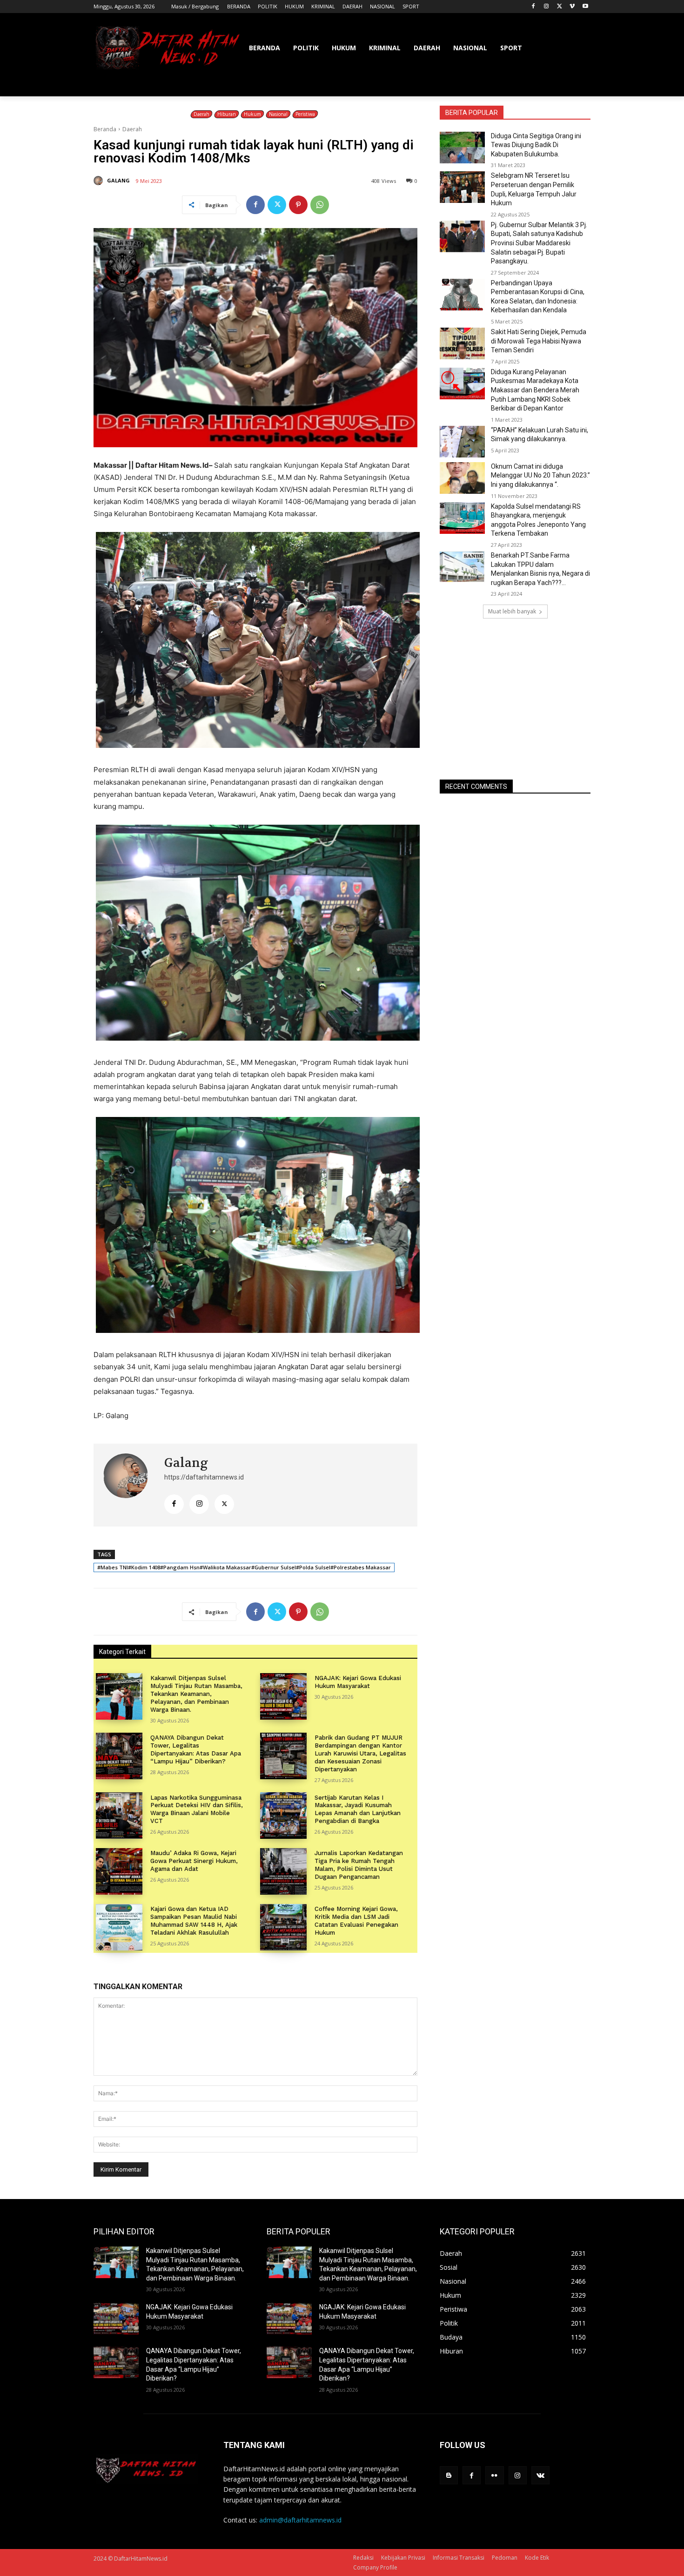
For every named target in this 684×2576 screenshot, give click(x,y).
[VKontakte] (540, 2475)
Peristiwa (305, 114)
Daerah (201, 114)
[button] (579, 85)
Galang (118, 180)
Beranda (105, 129)
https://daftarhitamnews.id (204, 1477)
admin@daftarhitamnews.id (300, 2520)
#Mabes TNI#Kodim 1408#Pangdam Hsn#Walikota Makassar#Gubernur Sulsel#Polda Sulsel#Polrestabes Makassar (244, 1567)
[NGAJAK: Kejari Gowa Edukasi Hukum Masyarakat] (283, 1696)
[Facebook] (533, 7)
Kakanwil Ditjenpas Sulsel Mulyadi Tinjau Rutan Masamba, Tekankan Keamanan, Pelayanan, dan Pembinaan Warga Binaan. (196, 1694)
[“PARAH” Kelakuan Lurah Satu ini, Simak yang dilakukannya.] (462, 442)
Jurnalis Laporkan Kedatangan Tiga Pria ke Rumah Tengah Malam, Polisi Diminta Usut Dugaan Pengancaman (359, 1865)
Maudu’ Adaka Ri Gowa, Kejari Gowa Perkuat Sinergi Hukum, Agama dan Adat (194, 1861)
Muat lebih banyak (512, 611)
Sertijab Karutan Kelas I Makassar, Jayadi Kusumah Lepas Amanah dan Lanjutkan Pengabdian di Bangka (358, 1809)
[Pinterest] (298, 205)
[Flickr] (494, 2475)
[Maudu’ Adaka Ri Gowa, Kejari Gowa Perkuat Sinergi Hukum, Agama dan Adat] (119, 1871)
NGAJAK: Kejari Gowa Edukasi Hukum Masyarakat (358, 1682)
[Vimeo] (572, 7)
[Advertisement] (515, 699)
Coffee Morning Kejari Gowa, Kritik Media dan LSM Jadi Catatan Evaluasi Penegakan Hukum (356, 1921)
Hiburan (227, 114)
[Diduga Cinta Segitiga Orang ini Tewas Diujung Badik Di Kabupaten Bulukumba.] (462, 148)
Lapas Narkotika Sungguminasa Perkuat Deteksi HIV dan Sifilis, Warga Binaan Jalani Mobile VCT (197, 1809)
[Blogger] (449, 2475)
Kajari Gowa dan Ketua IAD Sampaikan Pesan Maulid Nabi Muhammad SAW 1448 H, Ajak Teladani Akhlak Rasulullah (194, 1921)
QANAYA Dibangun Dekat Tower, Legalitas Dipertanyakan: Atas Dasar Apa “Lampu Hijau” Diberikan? (196, 1749)
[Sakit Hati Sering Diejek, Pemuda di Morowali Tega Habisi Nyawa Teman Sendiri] (462, 343)
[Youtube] (585, 7)
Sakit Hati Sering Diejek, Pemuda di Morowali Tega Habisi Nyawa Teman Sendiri (539, 341)
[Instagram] (547, 7)
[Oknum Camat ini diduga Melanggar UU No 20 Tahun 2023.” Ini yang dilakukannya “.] (462, 478)
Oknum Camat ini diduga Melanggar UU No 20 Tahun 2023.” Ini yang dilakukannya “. (540, 475)
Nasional (278, 114)
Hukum (252, 114)
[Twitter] (560, 7)
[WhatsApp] (320, 205)
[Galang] (100, 181)
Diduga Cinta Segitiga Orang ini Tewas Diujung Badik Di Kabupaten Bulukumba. (536, 145)
